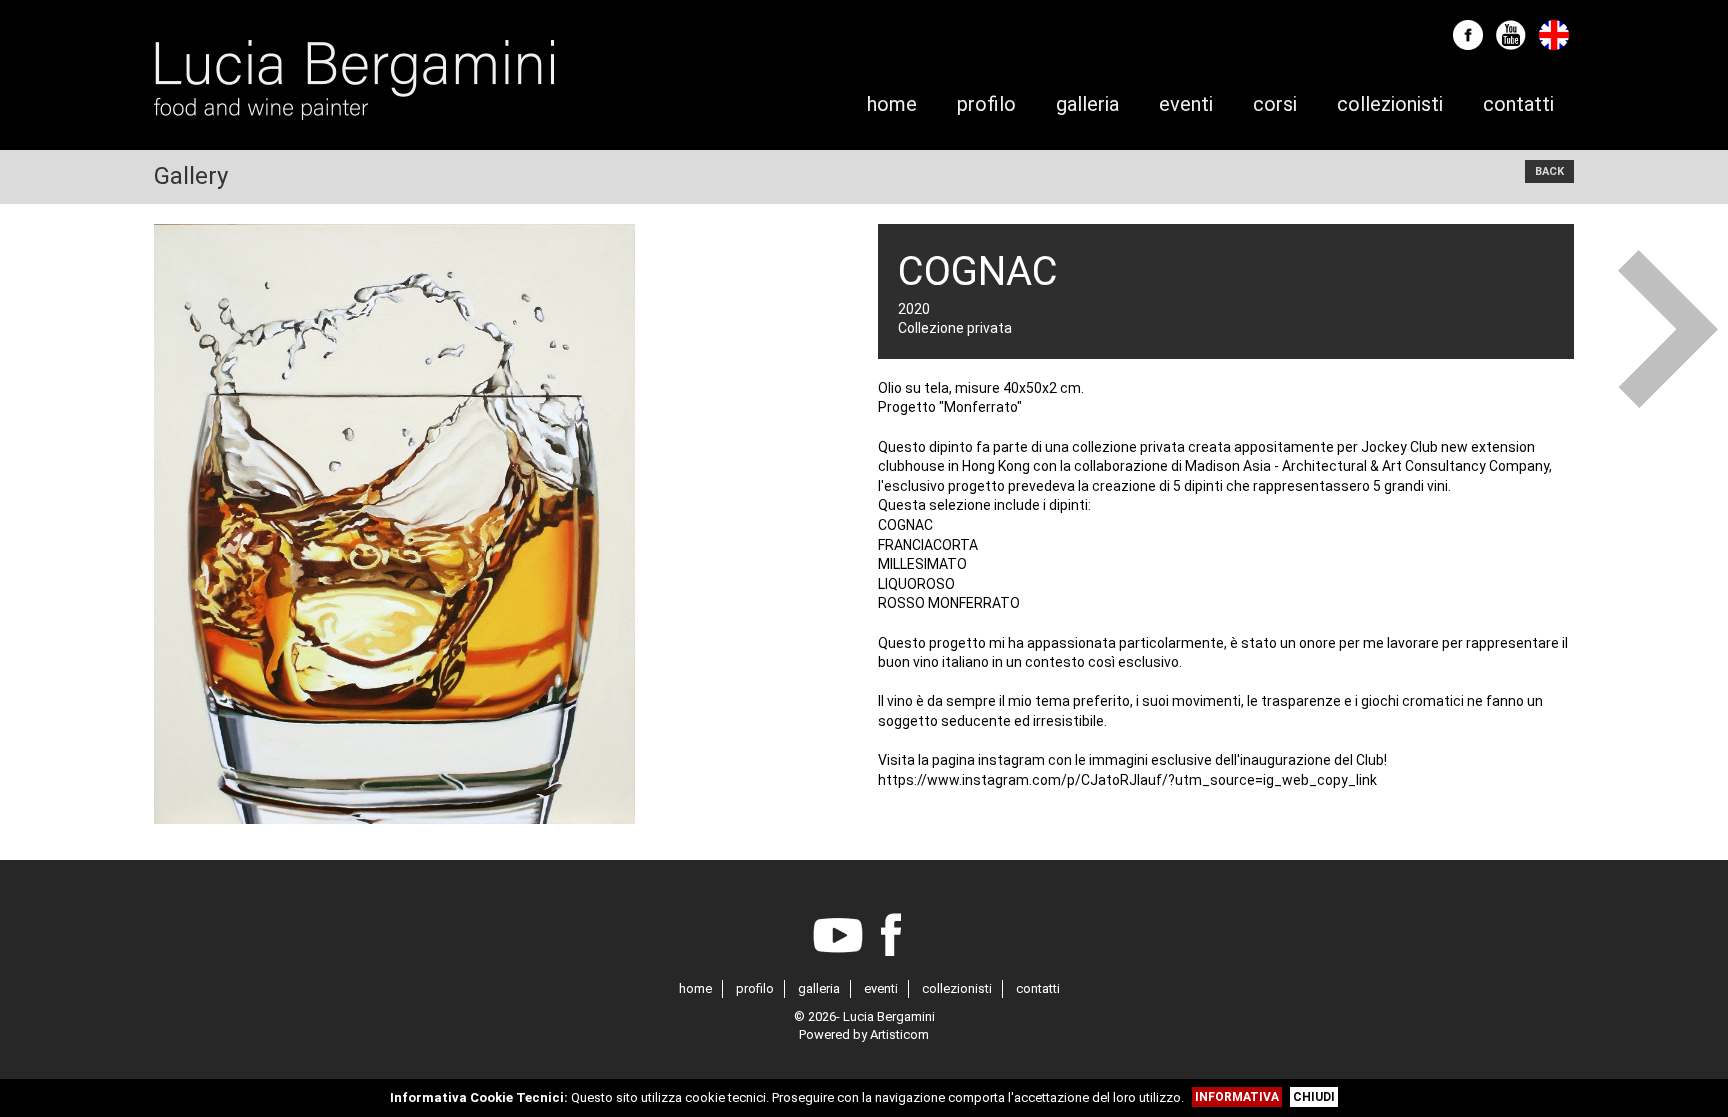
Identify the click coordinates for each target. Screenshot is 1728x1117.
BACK (1549, 171)
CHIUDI (1314, 1097)
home (695, 988)
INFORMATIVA (1237, 1097)
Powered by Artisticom (864, 1034)
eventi (881, 988)
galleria (819, 988)
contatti (1038, 988)
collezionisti (957, 988)
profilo (755, 988)
